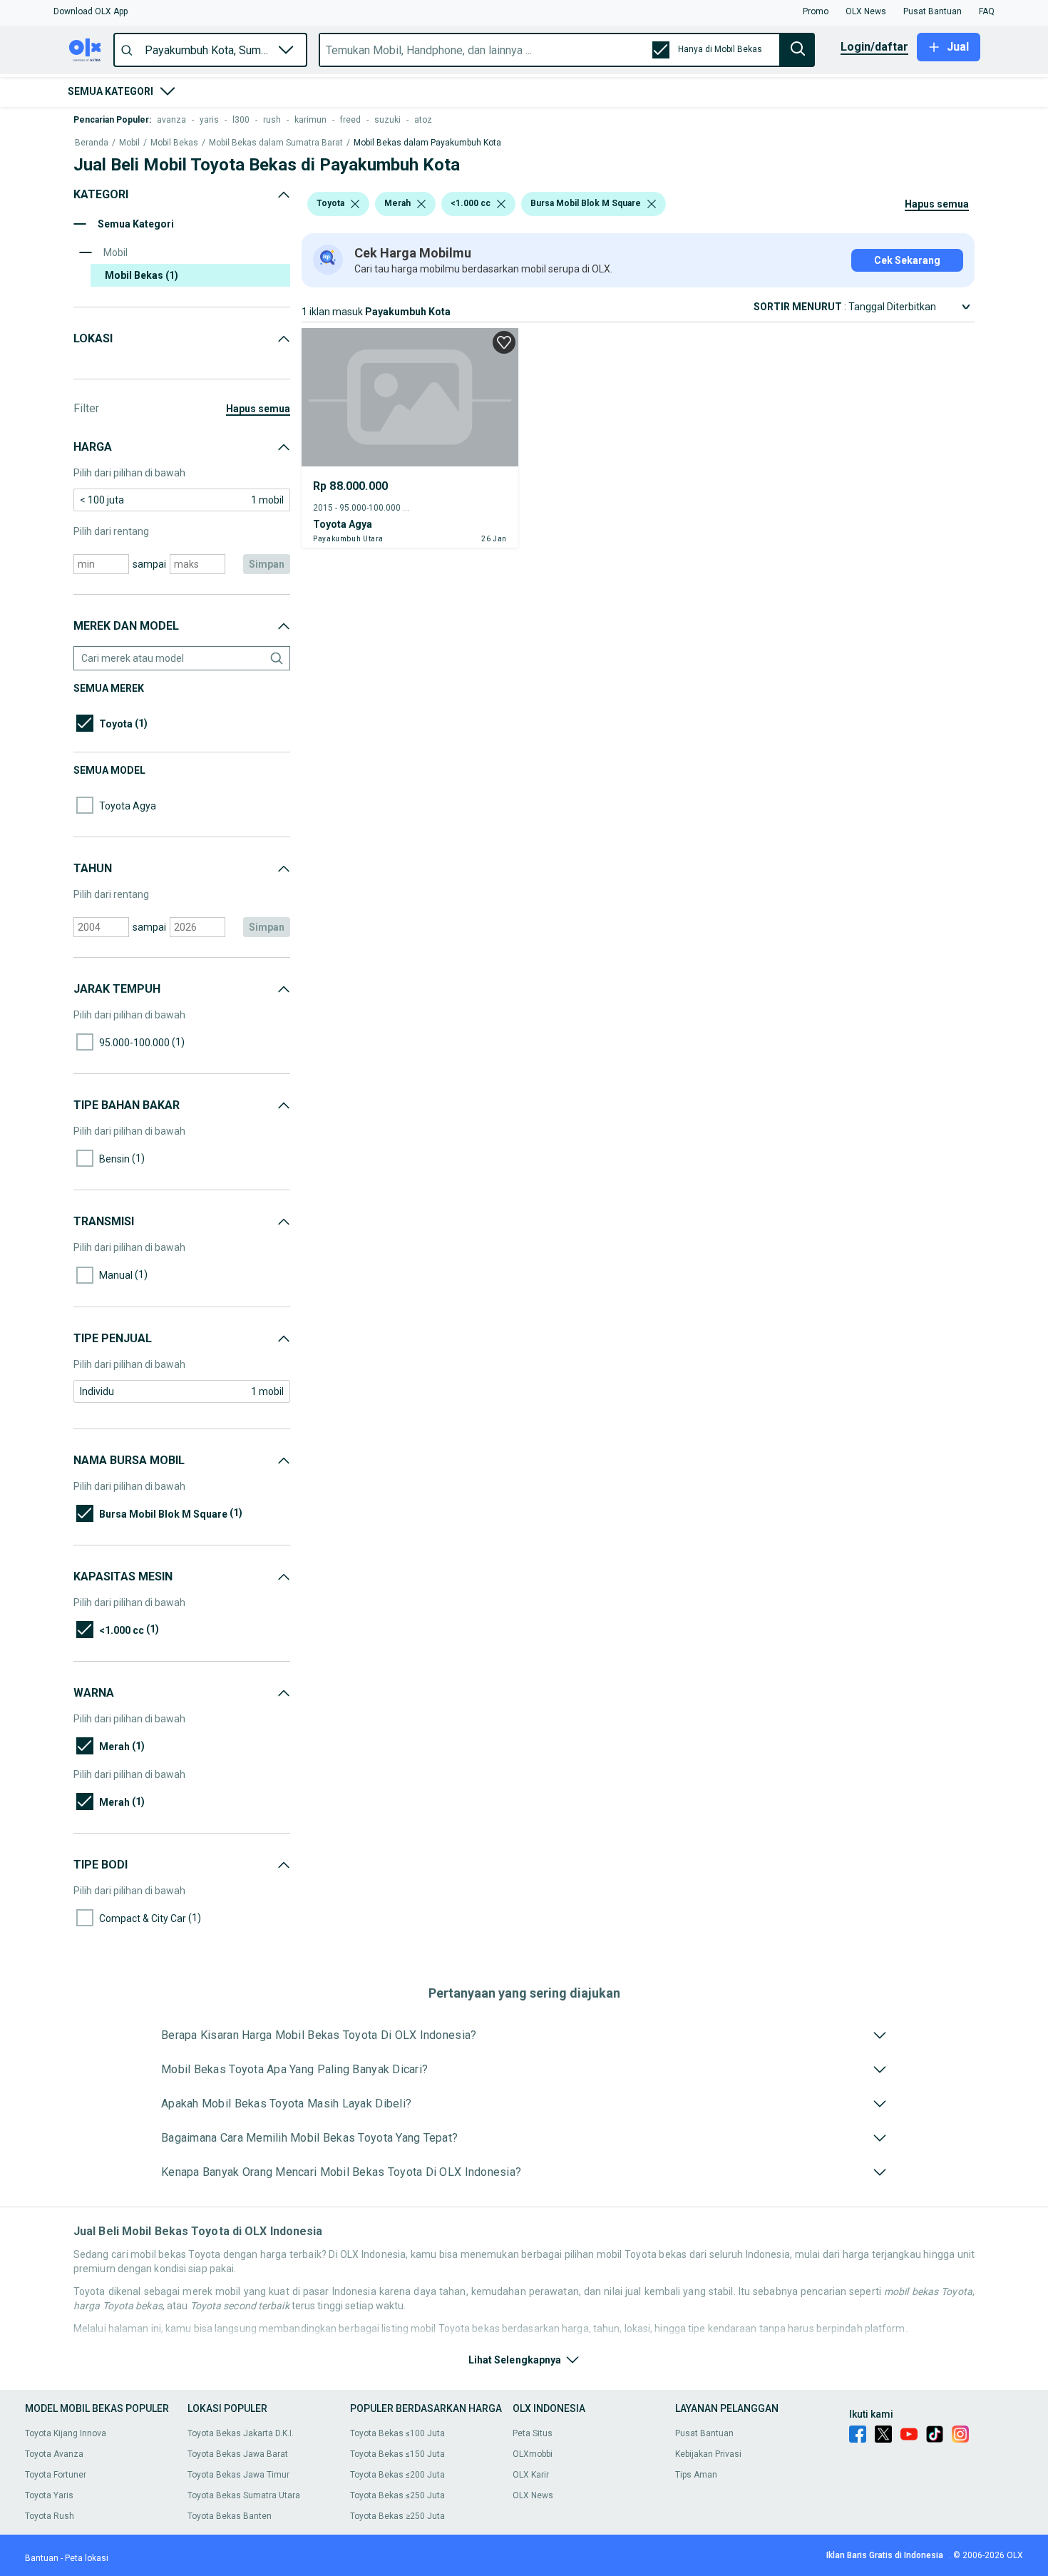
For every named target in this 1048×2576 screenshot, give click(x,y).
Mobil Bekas (174, 143)
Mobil (129, 143)
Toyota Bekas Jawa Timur (238, 2475)
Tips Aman (696, 2475)
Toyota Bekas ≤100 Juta (397, 2433)
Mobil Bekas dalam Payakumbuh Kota (427, 143)
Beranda (92, 143)
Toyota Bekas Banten (230, 2516)
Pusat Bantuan (704, 2433)
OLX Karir (531, 2475)
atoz (423, 120)
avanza (171, 120)
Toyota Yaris (49, 2495)
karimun (310, 120)
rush (272, 120)
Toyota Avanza (54, 2454)
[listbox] (355, 204)
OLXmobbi (533, 2454)
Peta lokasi (87, 2558)
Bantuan (42, 2558)
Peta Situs (533, 2433)
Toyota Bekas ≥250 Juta (397, 2516)
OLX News (533, 2495)
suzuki (387, 120)
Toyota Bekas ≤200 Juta (397, 2475)
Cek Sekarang (907, 260)
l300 (241, 120)
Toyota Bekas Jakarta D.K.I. (241, 2433)
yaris (209, 120)
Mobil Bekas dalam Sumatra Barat (276, 143)
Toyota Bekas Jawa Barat (238, 2454)
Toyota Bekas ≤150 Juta (397, 2454)
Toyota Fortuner (56, 2475)
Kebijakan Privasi (708, 2454)
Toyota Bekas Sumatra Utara (244, 2495)
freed (350, 120)
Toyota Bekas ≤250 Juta (397, 2495)
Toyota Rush (50, 2516)
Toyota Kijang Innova (66, 2433)
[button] (91, 11)
